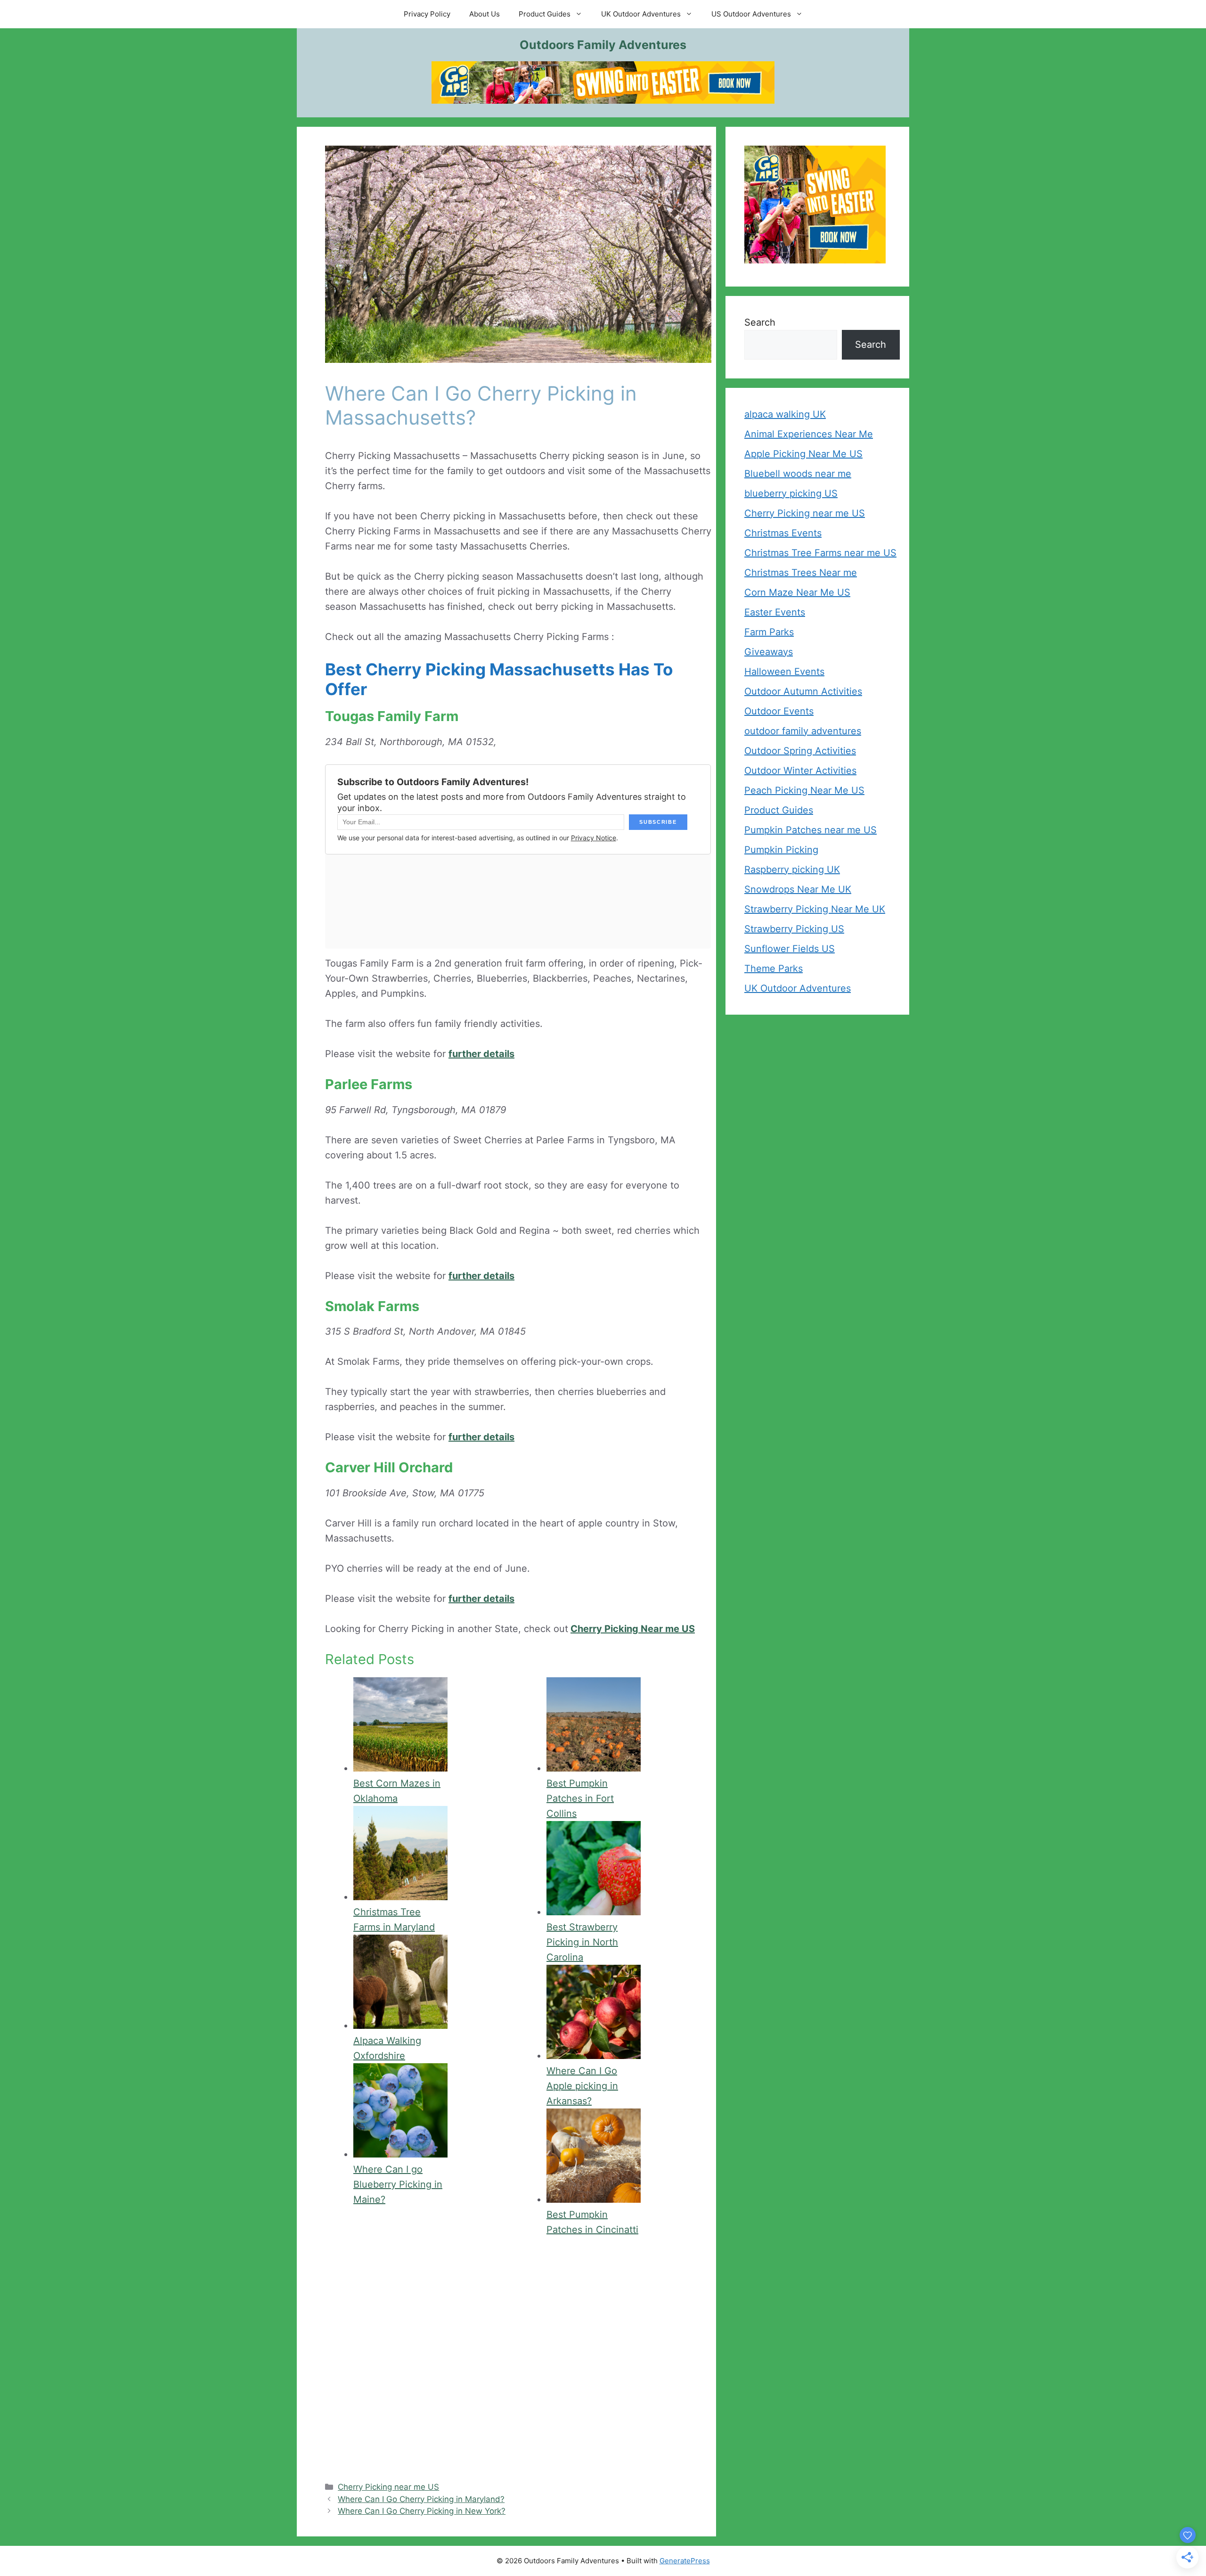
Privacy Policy (427, 14)
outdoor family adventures (803, 731)
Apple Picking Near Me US (803, 454)
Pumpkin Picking (781, 850)
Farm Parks (769, 632)
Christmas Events (783, 533)
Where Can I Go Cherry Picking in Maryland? (421, 2499)
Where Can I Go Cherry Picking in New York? (422, 2511)
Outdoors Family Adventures (603, 45)
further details (481, 1054)
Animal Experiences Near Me (809, 434)
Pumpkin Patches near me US (811, 830)
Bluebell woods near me (798, 474)
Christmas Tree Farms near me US (820, 553)
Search (760, 322)
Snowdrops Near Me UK (798, 889)
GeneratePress (685, 2561)
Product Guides (545, 14)
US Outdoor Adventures (751, 14)
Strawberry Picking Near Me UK (815, 909)
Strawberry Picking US (794, 929)
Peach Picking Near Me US (804, 790)
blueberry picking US (791, 493)
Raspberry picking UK (792, 870)
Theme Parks (774, 968)
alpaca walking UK (785, 414)
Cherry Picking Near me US (633, 1629)
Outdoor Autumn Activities (803, 691)
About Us (485, 14)
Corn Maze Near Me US (797, 592)
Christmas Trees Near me (801, 573)
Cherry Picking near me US (388, 2487)
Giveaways (769, 652)
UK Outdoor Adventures (641, 14)
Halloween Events (784, 672)
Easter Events (775, 612)
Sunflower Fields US (790, 949)
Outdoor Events (779, 711)
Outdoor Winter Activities (800, 771)
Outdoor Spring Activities (800, 751)
